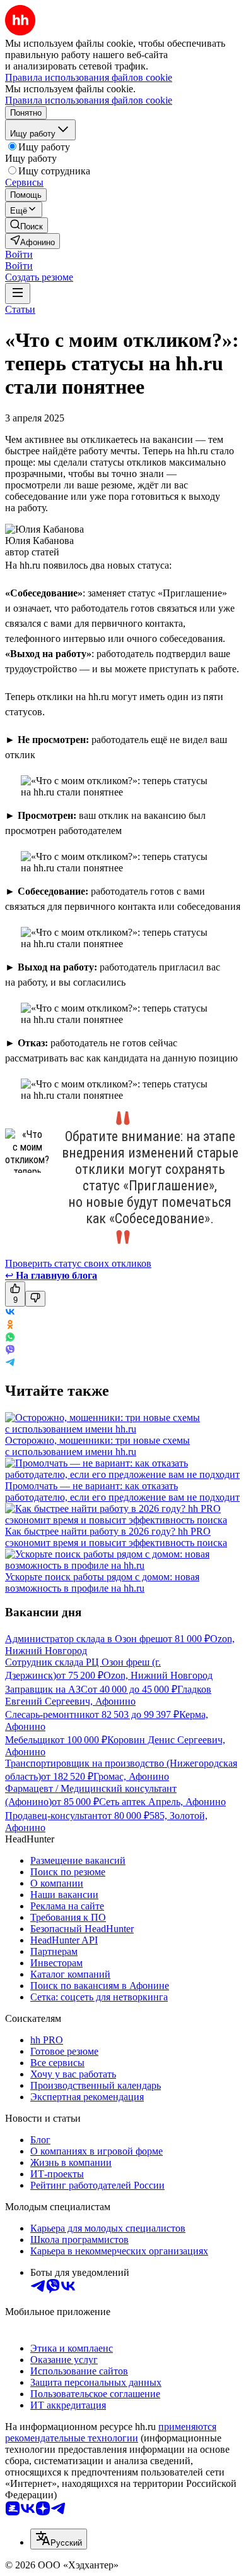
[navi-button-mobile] (18, 293)
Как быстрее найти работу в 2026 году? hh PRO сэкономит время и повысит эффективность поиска (116, 1537)
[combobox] (59, 2539)
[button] (19, 254)
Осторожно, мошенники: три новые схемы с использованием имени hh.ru (97, 1446)
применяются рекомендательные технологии (111, 2432)
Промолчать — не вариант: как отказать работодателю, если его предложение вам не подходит (122, 1491)
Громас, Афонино (131, 1776)
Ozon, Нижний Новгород (158, 1675)
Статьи (20, 309)
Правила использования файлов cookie (89, 100)
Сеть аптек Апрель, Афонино (162, 1802)
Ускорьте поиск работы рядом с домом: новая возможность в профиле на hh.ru (102, 1582)
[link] (26, 225)
